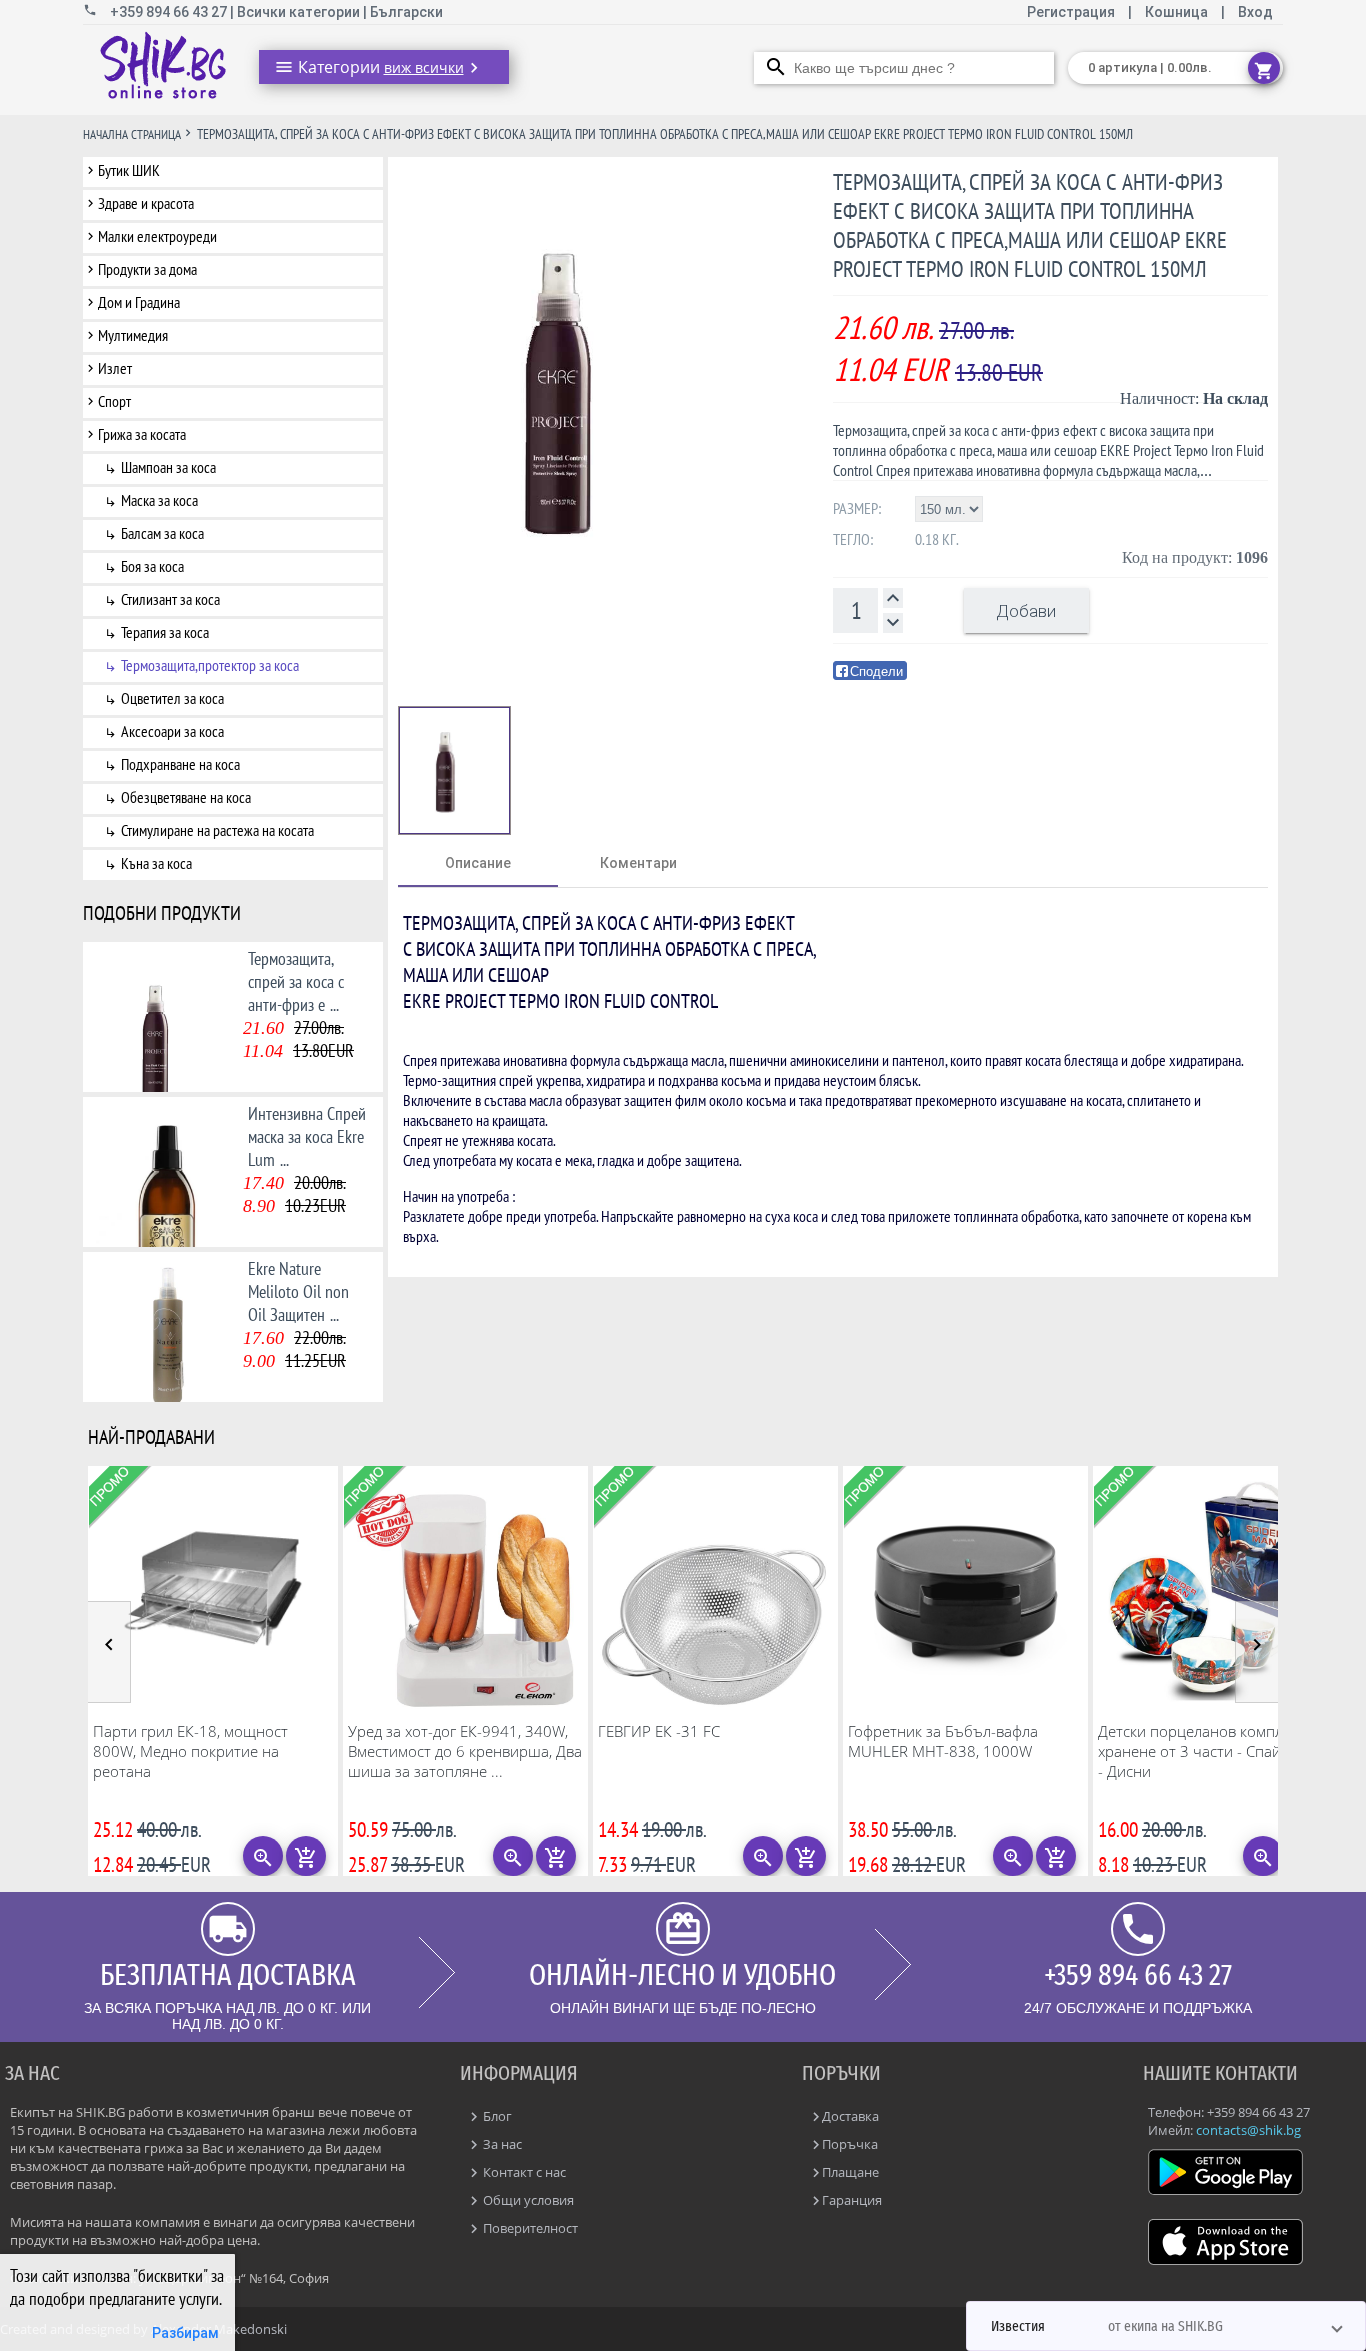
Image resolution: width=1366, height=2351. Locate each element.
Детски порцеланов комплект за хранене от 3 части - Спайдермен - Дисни (1215, 1751)
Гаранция (852, 2200)
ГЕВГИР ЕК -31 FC (659, 1731)
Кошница (1176, 12)
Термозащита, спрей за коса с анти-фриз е (296, 981)
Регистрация (1072, 12)
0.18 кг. (937, 539)
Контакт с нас (523, 2172)
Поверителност (529, 2228)
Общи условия (527, 2200)
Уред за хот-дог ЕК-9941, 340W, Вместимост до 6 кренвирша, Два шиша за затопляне (465, 1751)
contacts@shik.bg (1248, 2130)
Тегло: (853, 539)
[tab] (478, 863)
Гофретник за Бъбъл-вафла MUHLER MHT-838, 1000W (943, 1741)
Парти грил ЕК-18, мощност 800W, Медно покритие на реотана (190, 1751)
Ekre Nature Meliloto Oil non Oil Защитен (298, 1291)
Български (406, 12)
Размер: (857, 508)
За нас (501, 2144)
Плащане (850, 2172)
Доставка (850, 2116)
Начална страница (132, 134)
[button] (1166, 2326)
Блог (496, 2116)
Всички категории (300, 12)
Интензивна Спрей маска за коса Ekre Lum (307, 1136)
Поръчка (850, 2144)
